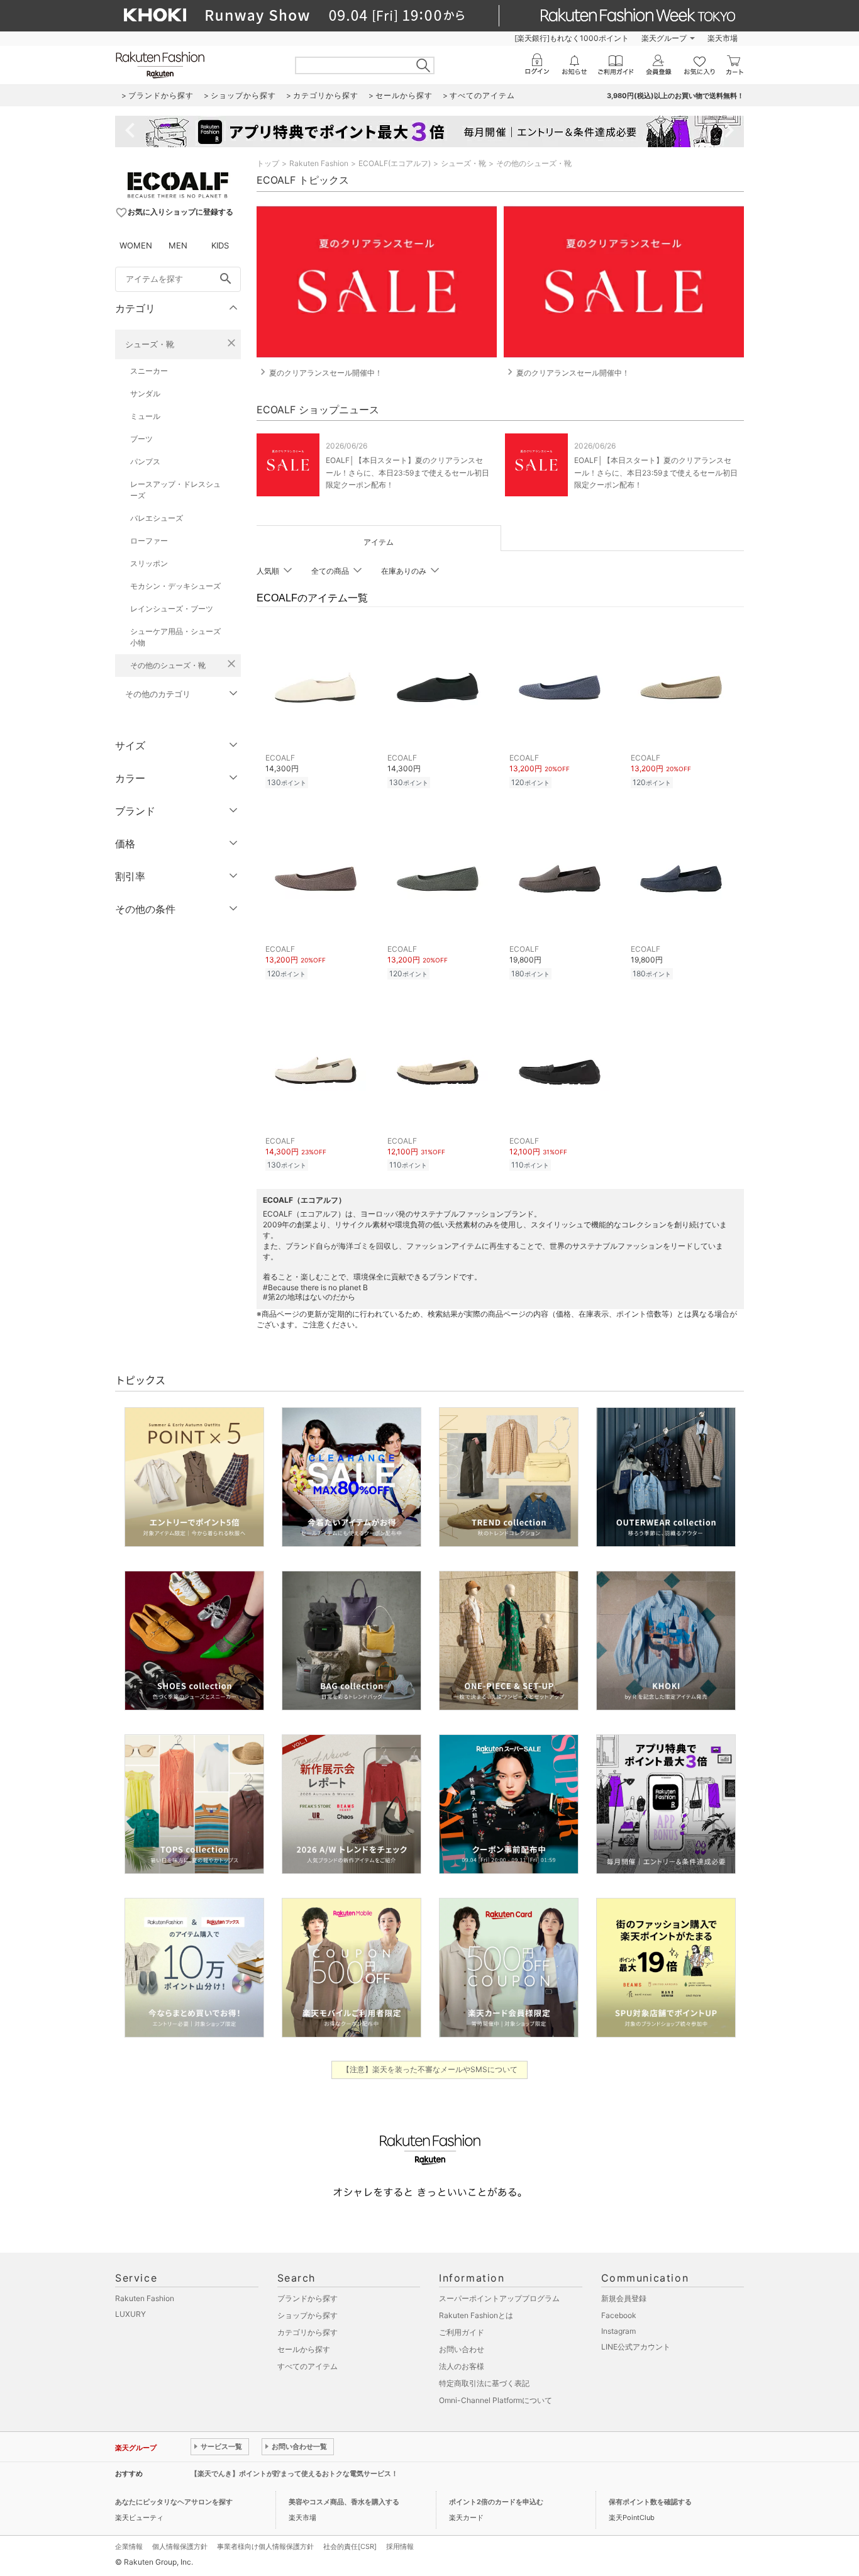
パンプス (145, 461)
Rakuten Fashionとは (476, 2315)
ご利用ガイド (462, 2332)
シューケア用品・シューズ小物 (175, 637)
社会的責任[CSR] (350, 2546)
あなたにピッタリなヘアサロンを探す (174, 2502)
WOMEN (136, 245)
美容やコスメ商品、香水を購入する (344, 2502)
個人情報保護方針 (180, 2546)
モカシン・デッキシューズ (175, 586)
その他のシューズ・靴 (168, 665)
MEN (178, 245)
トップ (268, 163)
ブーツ (141, 439)
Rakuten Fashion (319, 163)
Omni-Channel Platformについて (496, 2400)
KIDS (220, 245)
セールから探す (304, 2349)
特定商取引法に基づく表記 (484, 2383)
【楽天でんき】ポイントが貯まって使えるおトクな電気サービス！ (294, 2473)
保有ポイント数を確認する (650, 2502)
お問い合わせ (462, 2349)
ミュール (145, 416)
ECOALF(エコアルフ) (395, 163)
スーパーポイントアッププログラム (499, 2298)
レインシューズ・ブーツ (172, 609)
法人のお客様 (462, 2366)
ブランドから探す (308, 2298)
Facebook (619, 2315)
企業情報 (129, 2546)
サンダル (145, 393)
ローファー (149, 541)
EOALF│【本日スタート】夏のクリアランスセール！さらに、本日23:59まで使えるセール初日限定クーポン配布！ (407, 472)
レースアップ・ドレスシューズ (175, 490)
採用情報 (400, 2546)
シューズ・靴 (150, 344)
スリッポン (149, 563)
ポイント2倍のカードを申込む (496, 2502)
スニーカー (149, 371)
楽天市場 (723, 38)
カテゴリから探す (308, 2332)
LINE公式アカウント (636, 2347)
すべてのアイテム (308, 2366)
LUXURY (130, 2314)
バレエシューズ (157, 518)
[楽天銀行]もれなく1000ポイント (572, 38)
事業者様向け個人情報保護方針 (265, 2546)
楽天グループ (664, 38)
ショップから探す (308, 2315)
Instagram (618, 2331)
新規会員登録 (624, 2298)
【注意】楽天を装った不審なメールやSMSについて (430, 2069)
